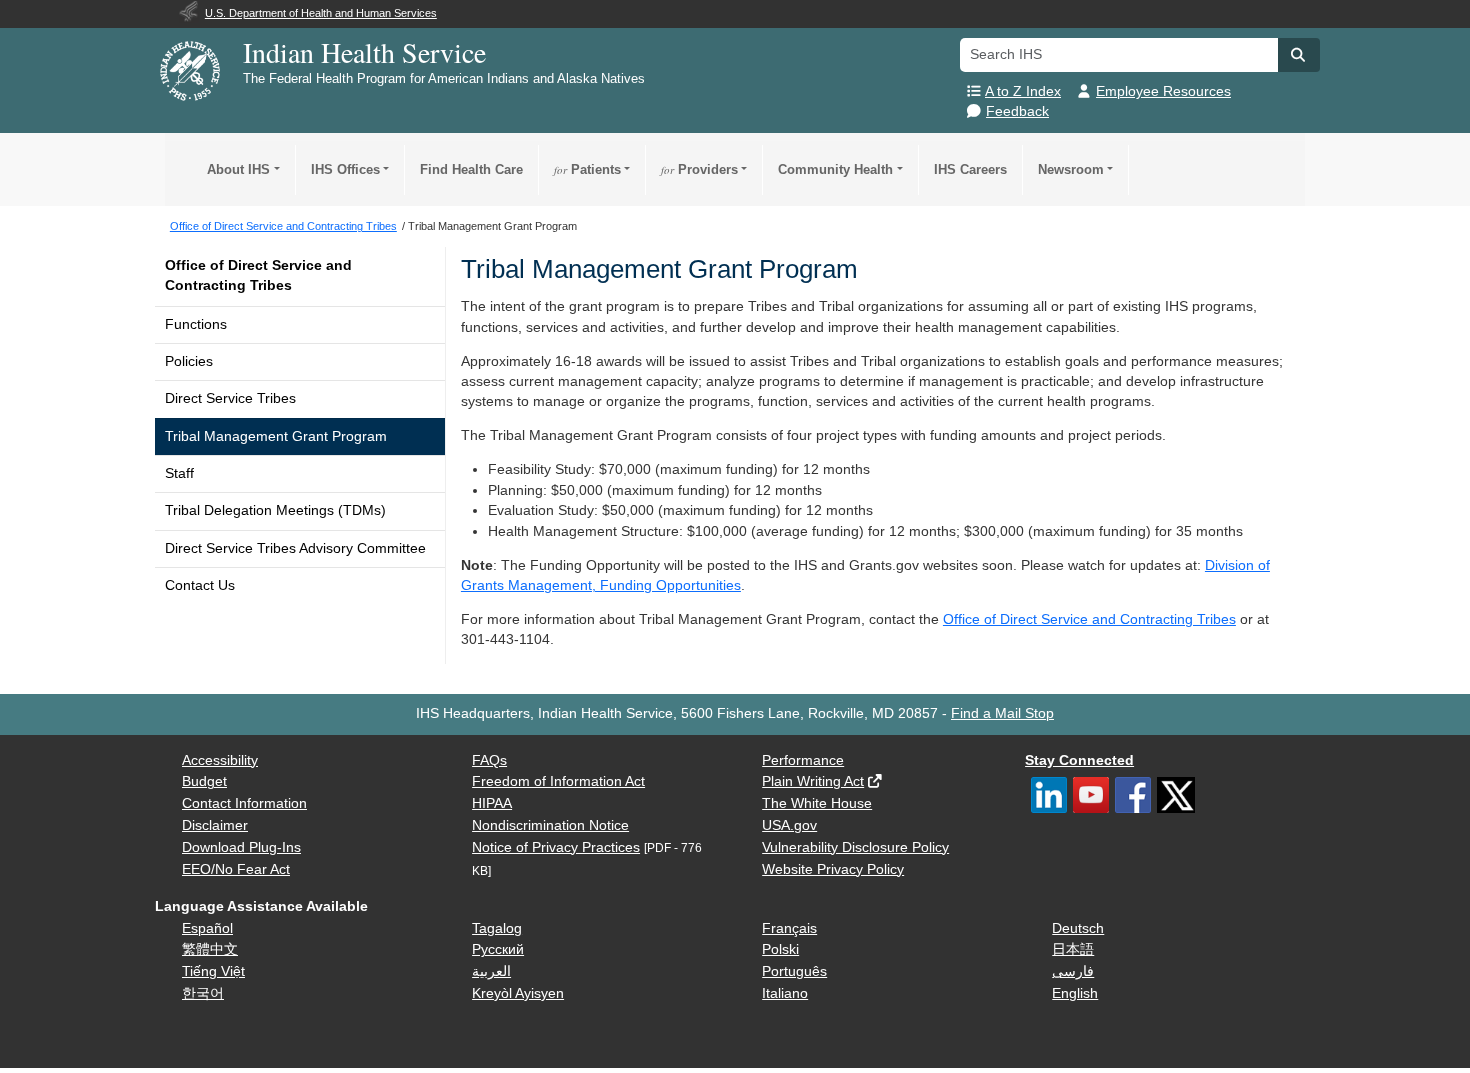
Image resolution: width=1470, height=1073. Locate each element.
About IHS (238, 169)
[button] (1299, 55)
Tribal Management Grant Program (276, 436)
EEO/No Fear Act (236, 869)
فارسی (1073, 971)
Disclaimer (215, 825)
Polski (780, 949)
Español (207, 928)
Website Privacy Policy (833, 869)
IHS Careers (970, 169)
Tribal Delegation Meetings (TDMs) (275, 510)
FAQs (489, 760)
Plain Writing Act (813, 781)
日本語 (1073, 949)
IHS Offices (345, 169)
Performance (803, 760)
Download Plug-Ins (241, 847)
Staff (179, 473)
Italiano (785, 993)
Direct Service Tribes (230, 398)
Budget (204, 781)
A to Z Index (1023, 91)
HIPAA (492, 803)
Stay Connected (1079, 760)
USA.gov (789, 825)
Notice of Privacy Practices (556, 847)
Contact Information (244, 803)
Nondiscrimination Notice (550, 825)
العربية (491, 971)
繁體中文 (210, 949)
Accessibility (220, 760)
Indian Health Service (364, 52)
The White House (817, 803)
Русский (498, 949)
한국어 (203, 993)
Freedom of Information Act (558, 781)
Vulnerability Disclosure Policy (855, 847)
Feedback (1017, 111)
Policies (189, 361)
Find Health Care (471, 169)
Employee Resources (1163, 91)
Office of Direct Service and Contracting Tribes (258, 275)
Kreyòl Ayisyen (518, 993)
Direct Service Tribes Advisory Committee (295, 548)
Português (794, 971)
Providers (699, 169)
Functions (196, 324)
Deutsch (1078, 928)
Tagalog (497, 928)
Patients (587, 169)
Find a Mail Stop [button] (1002, 713)
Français (789, 928)
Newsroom (1071, 169)
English (1075, 993)
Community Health (835, 169)
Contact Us (200, 585)
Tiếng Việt (213, 971)
